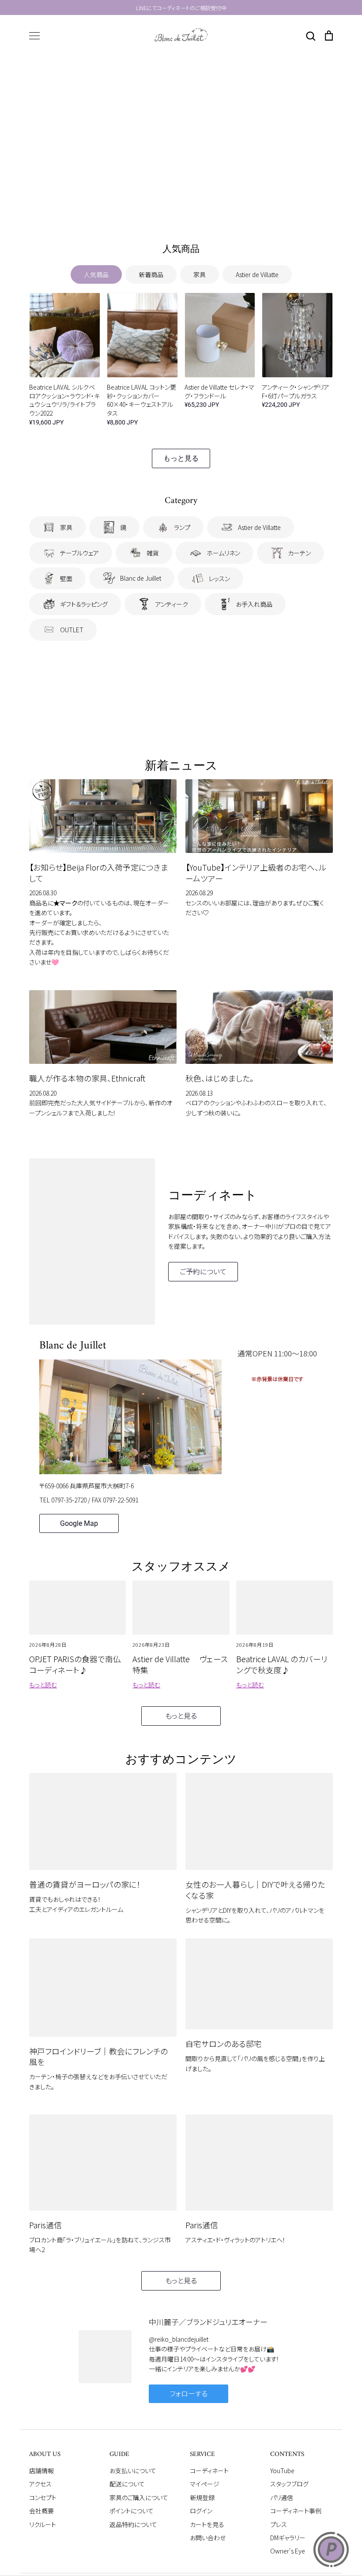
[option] (181, 141)
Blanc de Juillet (141, 578)
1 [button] (160, 208)
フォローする (189, 2394)
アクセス (40, 2484)
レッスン (219, 578)
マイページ (205, 2484)
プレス (279, 2524)
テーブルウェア (79, 553)
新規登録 (202, 2497)
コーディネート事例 (296, 2511)
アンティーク (172, 604)
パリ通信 (282, 2497)
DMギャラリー (288, 2538)
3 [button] (181, 208)
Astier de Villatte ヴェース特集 (180, 1664)
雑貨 (153, 553)
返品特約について (133, 2524)
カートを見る (207, 2524)
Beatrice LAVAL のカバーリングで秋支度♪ (282, 1664)
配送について (127, 2484)
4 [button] (192, 208)
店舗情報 (41, 2471)
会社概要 (41, 2511)
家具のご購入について (139, 2497)
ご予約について (203, 1271)
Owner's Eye (288, 2551)
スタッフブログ (289, 2484)
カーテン (299, 553)
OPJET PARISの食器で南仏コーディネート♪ (75, 1664)
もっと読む (43, 1685)
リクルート (43, 2524)
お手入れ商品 (254, 604)
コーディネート (209, 2471)
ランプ (182, 527)
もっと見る (181, 458)
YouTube (282, 2471)
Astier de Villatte (257, 274)
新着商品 (151, 274)
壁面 (66, 578)
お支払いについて (133, 2471)
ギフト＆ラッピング (84, 604)
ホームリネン (223, 553)
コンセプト (43, 2497)
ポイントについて (132, 2511)
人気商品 (96, 274)
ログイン (201, 2511)
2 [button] (170, 208)
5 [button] (202, 208)
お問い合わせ (208, 2538)
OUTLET (72, 630)
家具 (200, 274)
